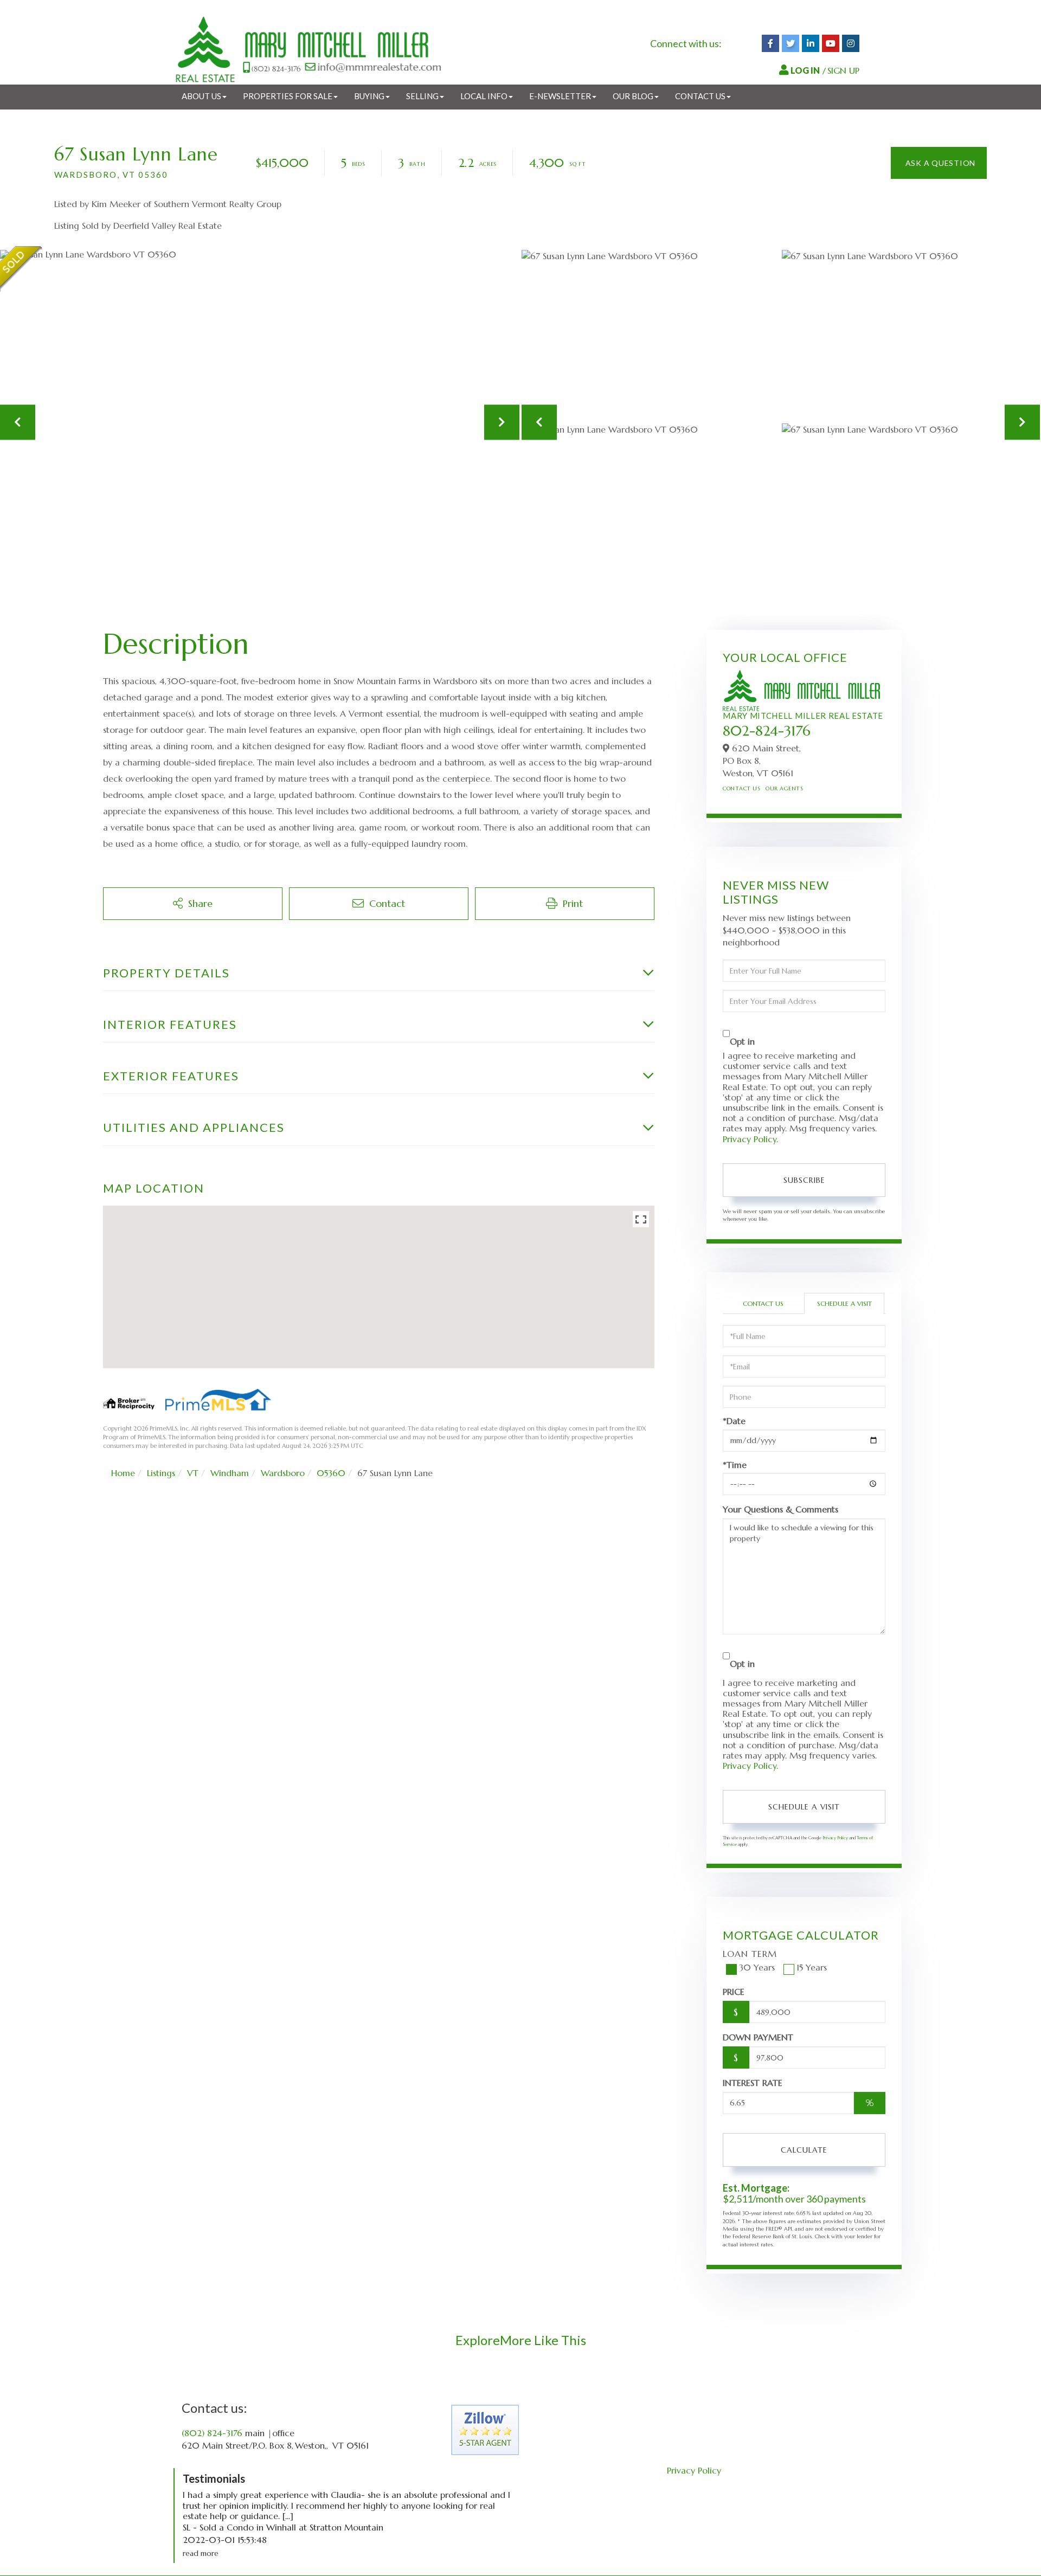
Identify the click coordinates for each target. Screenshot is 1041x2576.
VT (193, 1473)
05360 (331, 1473)
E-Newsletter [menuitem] (560, 96)
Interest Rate (753, 2083)
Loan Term (750, 1954)
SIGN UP (843, 70)
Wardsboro (283, 1473)
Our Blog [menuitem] (633, 96)
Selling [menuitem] (422, 96)
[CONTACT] (939, 163)
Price (734, 1992)
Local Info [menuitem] (484, 96)
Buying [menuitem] (369, 96)
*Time (735, 1465)
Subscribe (804, 1180)
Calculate (804, 2150)
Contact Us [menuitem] (700, 96)
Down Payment (758, 2037)
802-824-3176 (767, 731)
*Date (734, 1421)
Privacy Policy (750, 1139)
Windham (230, 1473)
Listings (161, 1473)
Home (123, 1473)
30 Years (757, 1967)
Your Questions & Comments (780, 1509)
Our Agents (784, 788)
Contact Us (741, 788)
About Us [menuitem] (201, 96)
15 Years (812, 1967)
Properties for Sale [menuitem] (288, 96)
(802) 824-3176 (212, 2433)
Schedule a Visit (844, 1303)
